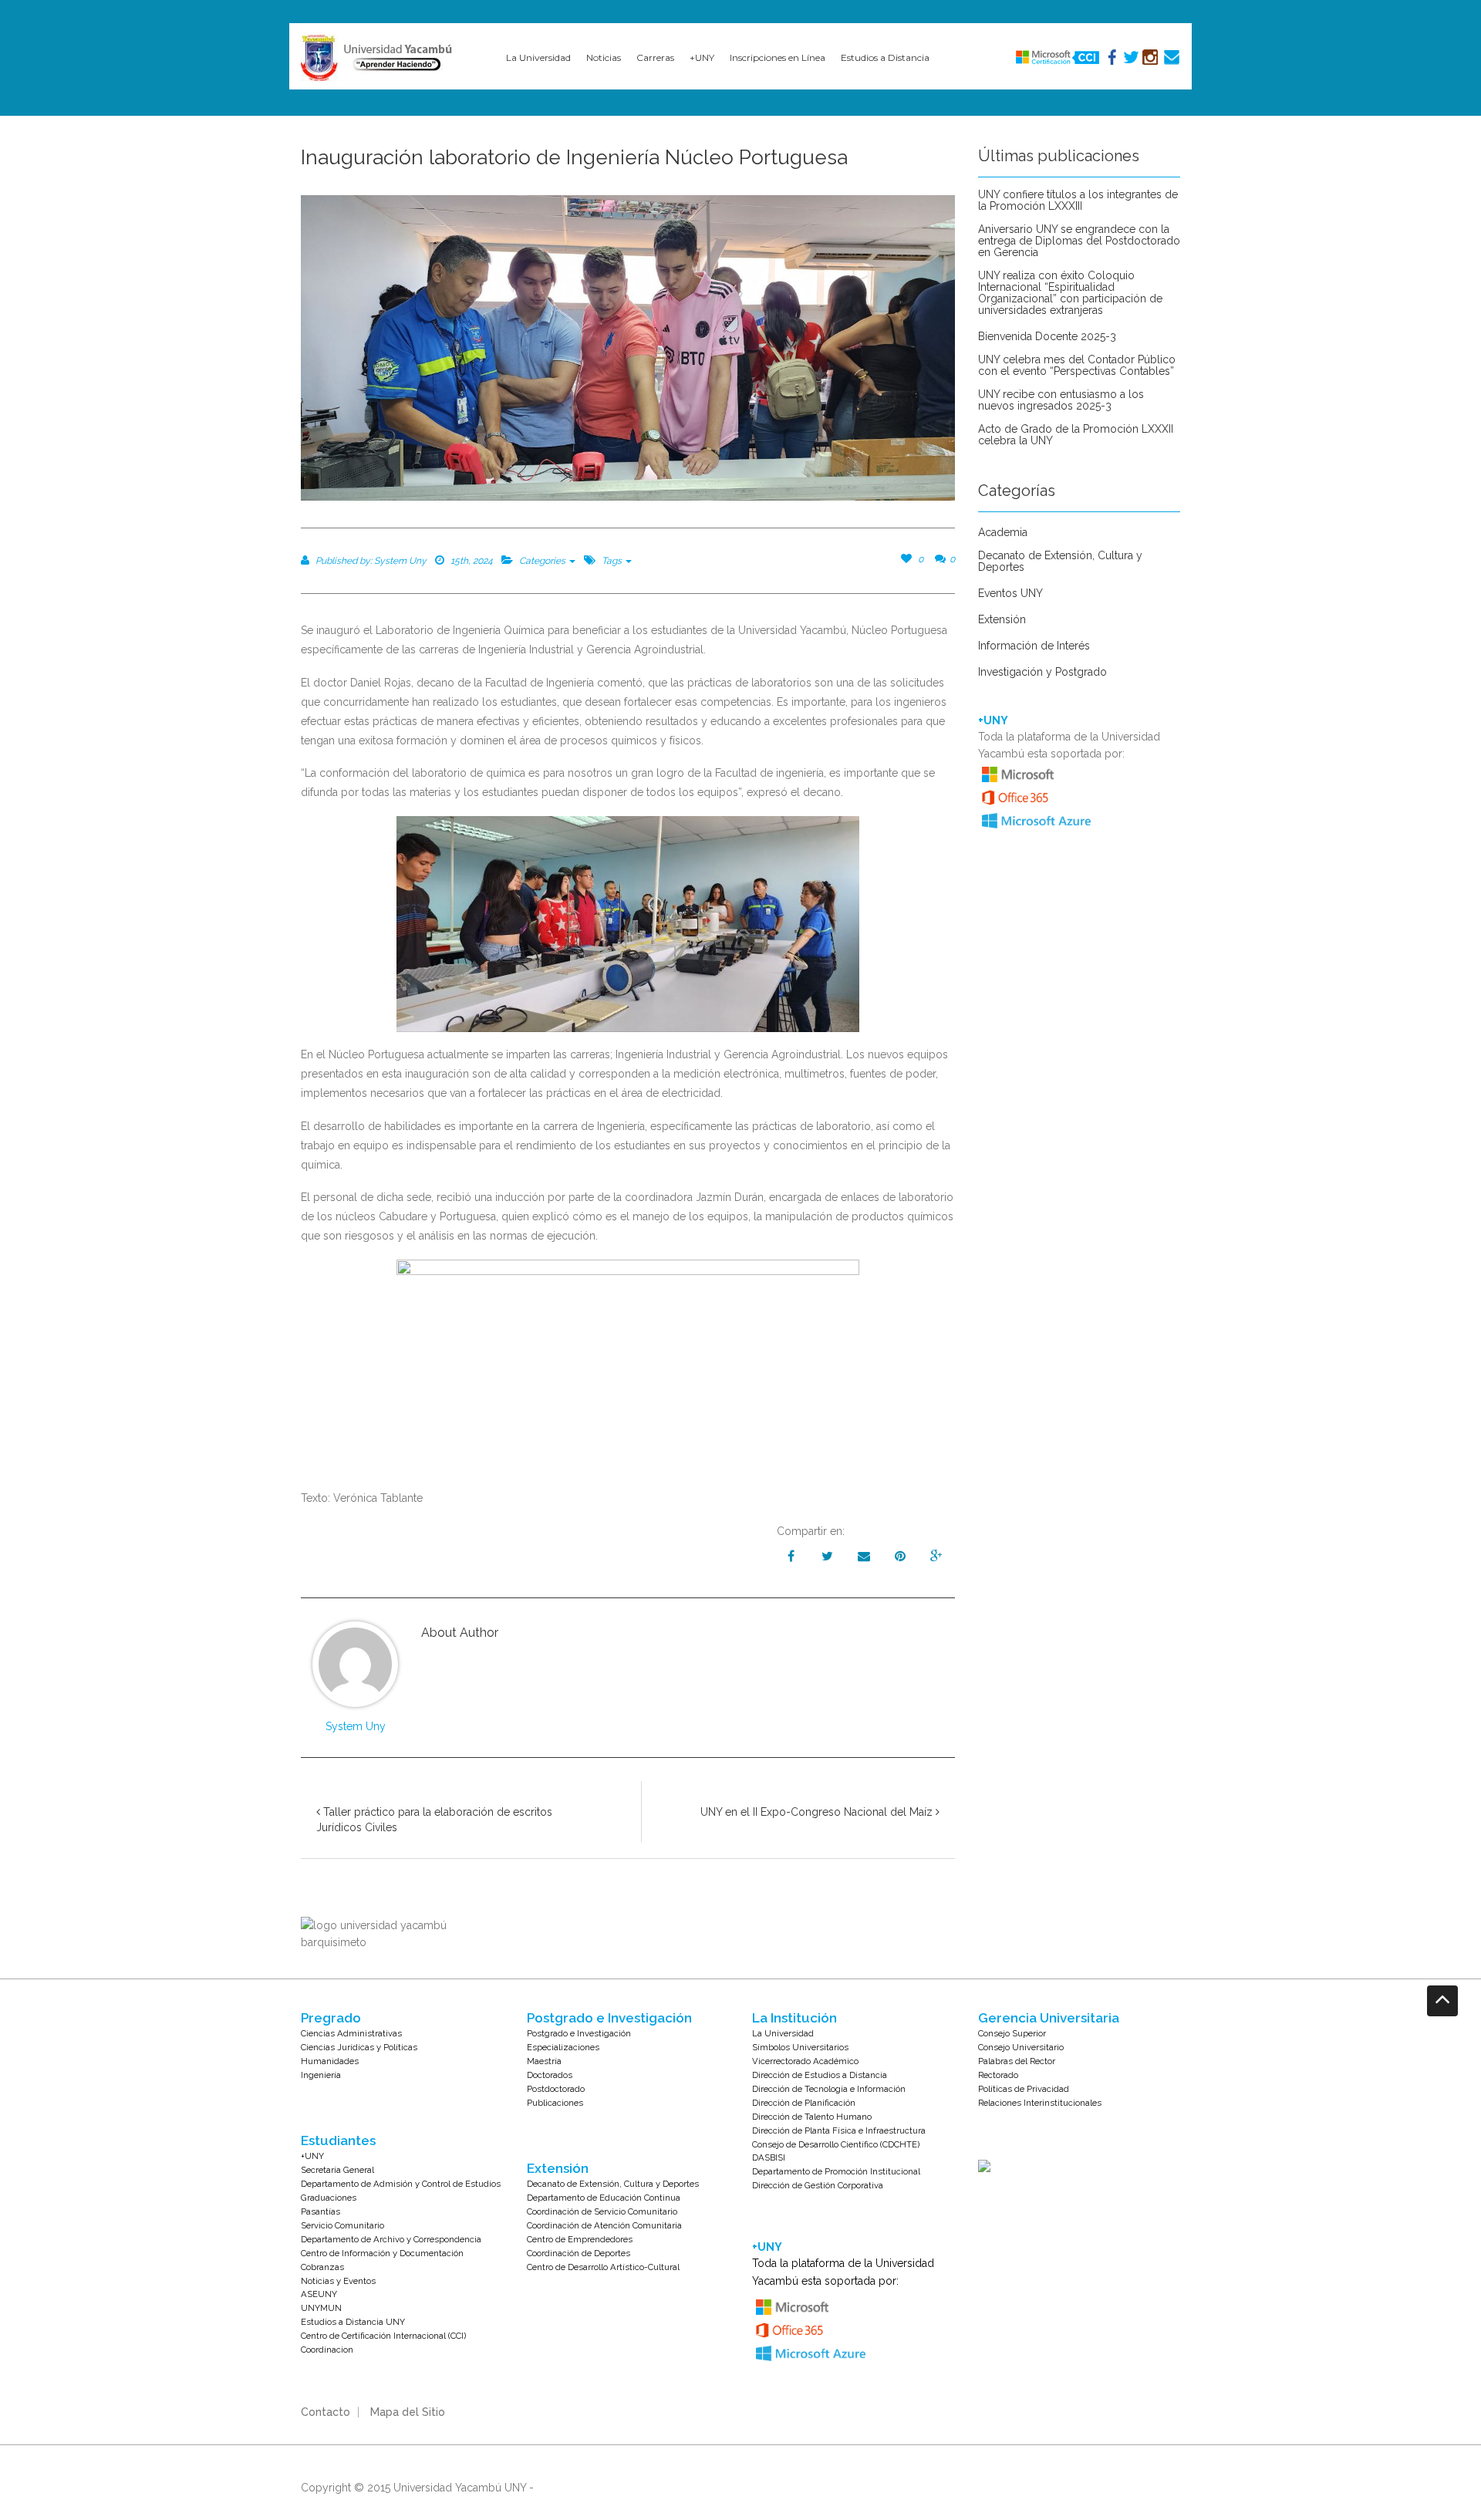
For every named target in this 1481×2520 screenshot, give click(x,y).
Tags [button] (613, 561)
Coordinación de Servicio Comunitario (602, 2211)
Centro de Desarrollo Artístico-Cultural (603, 2267)
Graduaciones (329, 2198)
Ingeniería (321, 2075)
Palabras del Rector (1017, 2061)
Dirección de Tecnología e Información (829, 2089)
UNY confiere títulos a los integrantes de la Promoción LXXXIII (1078, 201)
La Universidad (783, 2033)
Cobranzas (322, 2267)
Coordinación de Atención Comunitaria (604, 2225)
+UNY (312, 2156)
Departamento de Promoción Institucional (836, 2171)
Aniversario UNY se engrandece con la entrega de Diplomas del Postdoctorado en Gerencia (1079, 241)
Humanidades (330, 2061)
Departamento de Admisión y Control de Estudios (401, 2184)
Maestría (544, 2061)
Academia (1003, 533)
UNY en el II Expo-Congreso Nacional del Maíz (818, 1812)
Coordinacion (327, 2350)
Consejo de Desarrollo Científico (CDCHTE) (836, 2144)
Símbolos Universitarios (800, 2047)
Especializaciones (563, 2047)
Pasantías (320, 2211)
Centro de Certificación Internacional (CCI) (383, 2336)
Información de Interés (1034, 646)
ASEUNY (319, 2294)
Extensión (1002, 620)
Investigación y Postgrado (1042, 672)
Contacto (326, 2412)
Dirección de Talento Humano (812, 2117)
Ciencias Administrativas (351, 2033)
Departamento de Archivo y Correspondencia (391, 2239)
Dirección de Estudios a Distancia (820, 2075)
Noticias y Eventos (338, 2281)
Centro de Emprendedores (580, 2239)
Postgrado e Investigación (579, 2033)
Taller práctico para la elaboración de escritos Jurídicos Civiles (434, 1820)
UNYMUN (321, 2308)
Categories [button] (543, 561)
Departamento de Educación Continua (604, 2198)
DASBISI (769, 2157)
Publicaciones (555, 2103)
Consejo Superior (1012, 2033)
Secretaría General (337, 2170)
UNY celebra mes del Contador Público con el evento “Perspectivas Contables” (1077, 366)
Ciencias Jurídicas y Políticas (359, 2047)
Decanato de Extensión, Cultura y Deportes (1060, 562)
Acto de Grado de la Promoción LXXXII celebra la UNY (1076, 435)
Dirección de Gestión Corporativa (818, 2185)
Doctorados (550, 2075)
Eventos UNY (1010, 594)
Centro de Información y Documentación (382, 2253)
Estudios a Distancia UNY (353, 2322)
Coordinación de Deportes (579, 2253)
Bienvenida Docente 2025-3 (1047, 337)
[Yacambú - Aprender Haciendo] (380, 58)
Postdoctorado (556, 2089)
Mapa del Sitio (408, 2412)
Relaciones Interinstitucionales (1040, 2103)
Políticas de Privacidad (1024, 2089)
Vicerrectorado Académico (805, 2061)
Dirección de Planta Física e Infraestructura (839, 2130)
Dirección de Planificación (804, 2103)
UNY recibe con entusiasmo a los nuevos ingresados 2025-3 (1061, 400)
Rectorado (998, 2075)
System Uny (356, 1726)
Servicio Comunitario (342, 2225)
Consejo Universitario (1021, 2047)
